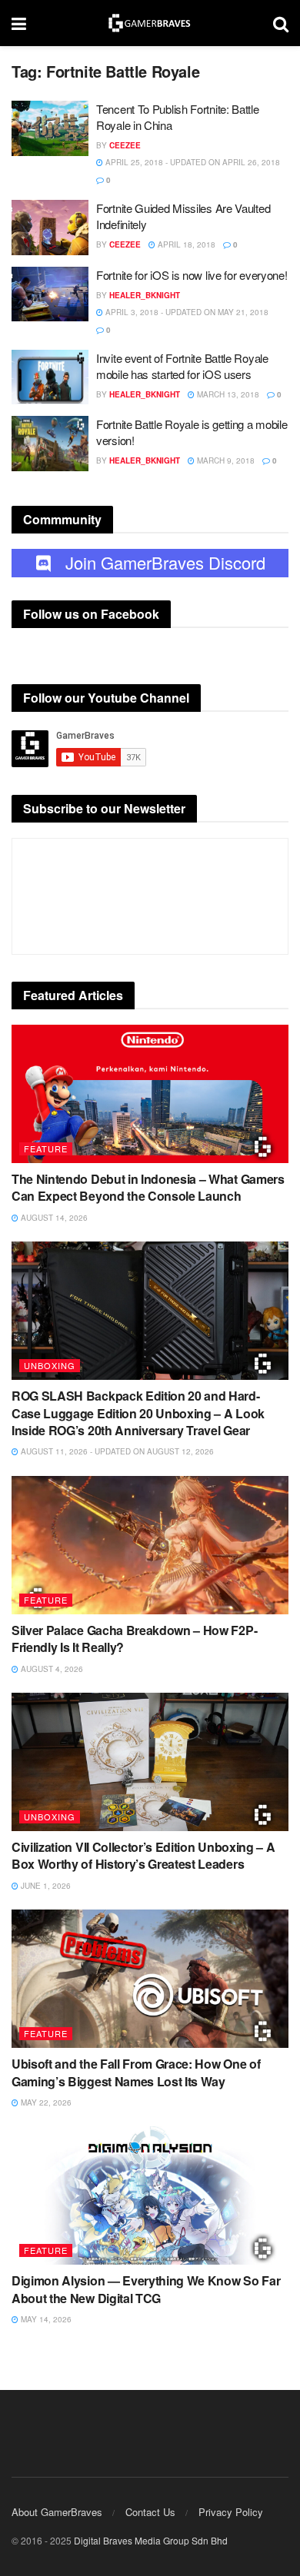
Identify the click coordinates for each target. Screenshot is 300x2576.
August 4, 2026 (51, 1669)
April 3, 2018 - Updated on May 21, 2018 (186, 312)
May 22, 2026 (45, 2102)
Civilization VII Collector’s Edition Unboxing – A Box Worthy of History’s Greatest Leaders (143, 1855)
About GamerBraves (57, 2512)
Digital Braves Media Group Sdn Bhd (151, 2540)
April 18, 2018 (185, 244)
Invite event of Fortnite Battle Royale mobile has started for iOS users (182, 366)
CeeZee (125, 145)
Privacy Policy (231, 2512)
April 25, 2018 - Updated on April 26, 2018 (192, 162)
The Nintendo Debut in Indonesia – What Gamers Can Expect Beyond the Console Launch (148, 1187)
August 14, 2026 (53, 1218)
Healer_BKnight (145, 295)
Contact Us (150, 2512)
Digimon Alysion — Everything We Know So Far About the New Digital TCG (146, 2289)
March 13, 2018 (227, 394)
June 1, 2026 (45, 1886)
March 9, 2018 (225, 460)
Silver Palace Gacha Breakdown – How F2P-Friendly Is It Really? (134, 1639)
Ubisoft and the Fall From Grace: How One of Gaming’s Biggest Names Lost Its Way (136, 2072)
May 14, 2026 (45, 2319)
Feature (46, 1148)
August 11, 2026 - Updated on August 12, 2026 (116, 1451)
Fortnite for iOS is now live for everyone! (192, 275)
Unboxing (50, 1365)
